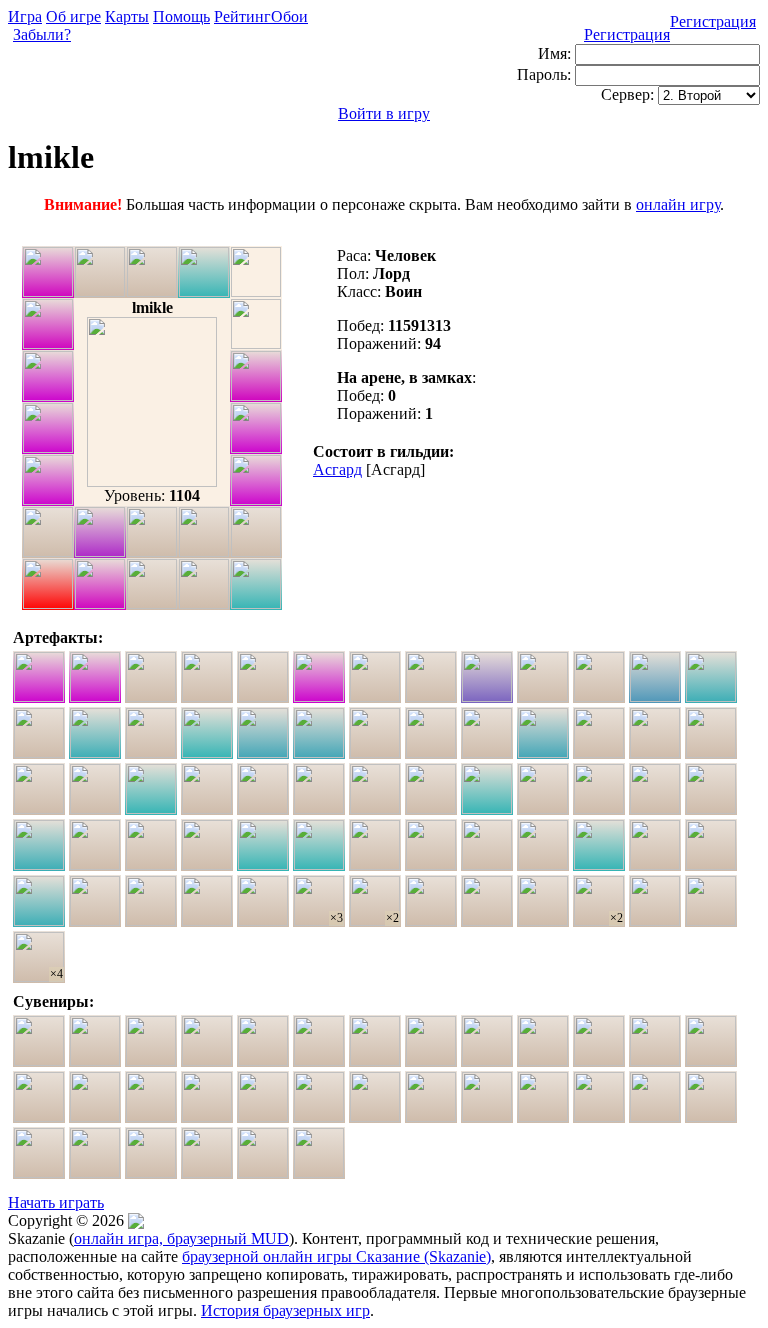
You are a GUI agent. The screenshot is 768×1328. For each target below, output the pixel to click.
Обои (289, 16)
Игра (25, 16)
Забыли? (42, 34)
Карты (127, 16)
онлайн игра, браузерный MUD (181, 1238)
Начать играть (56, 1202)
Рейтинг (242, 16)
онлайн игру (678, 204)
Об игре (73, 16)
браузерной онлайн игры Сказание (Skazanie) (336, 1256)
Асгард (337, 469)
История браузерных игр (285, 1310)
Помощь (181, 16)
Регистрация (713, 21)
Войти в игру (384, 113)
